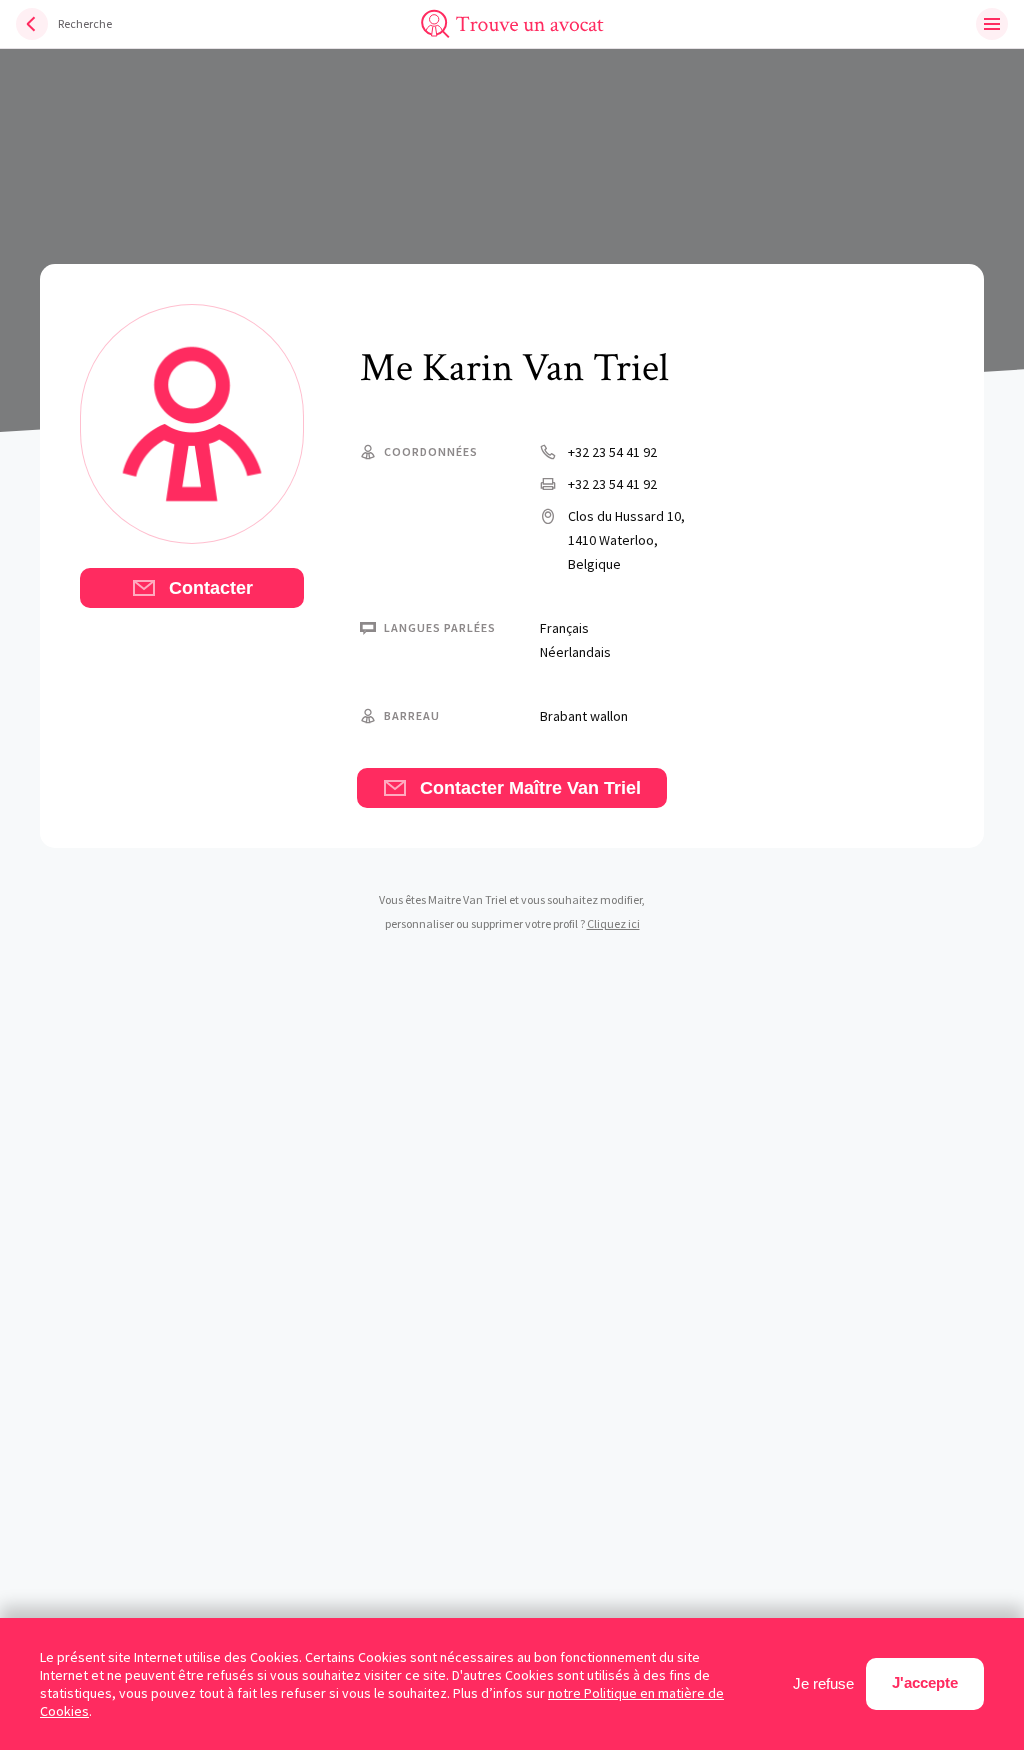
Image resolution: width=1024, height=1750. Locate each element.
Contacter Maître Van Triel (528, 788)
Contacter (208, 588)
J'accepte (925, 1682)
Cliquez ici (613, 923)
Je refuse (823, 1683)
